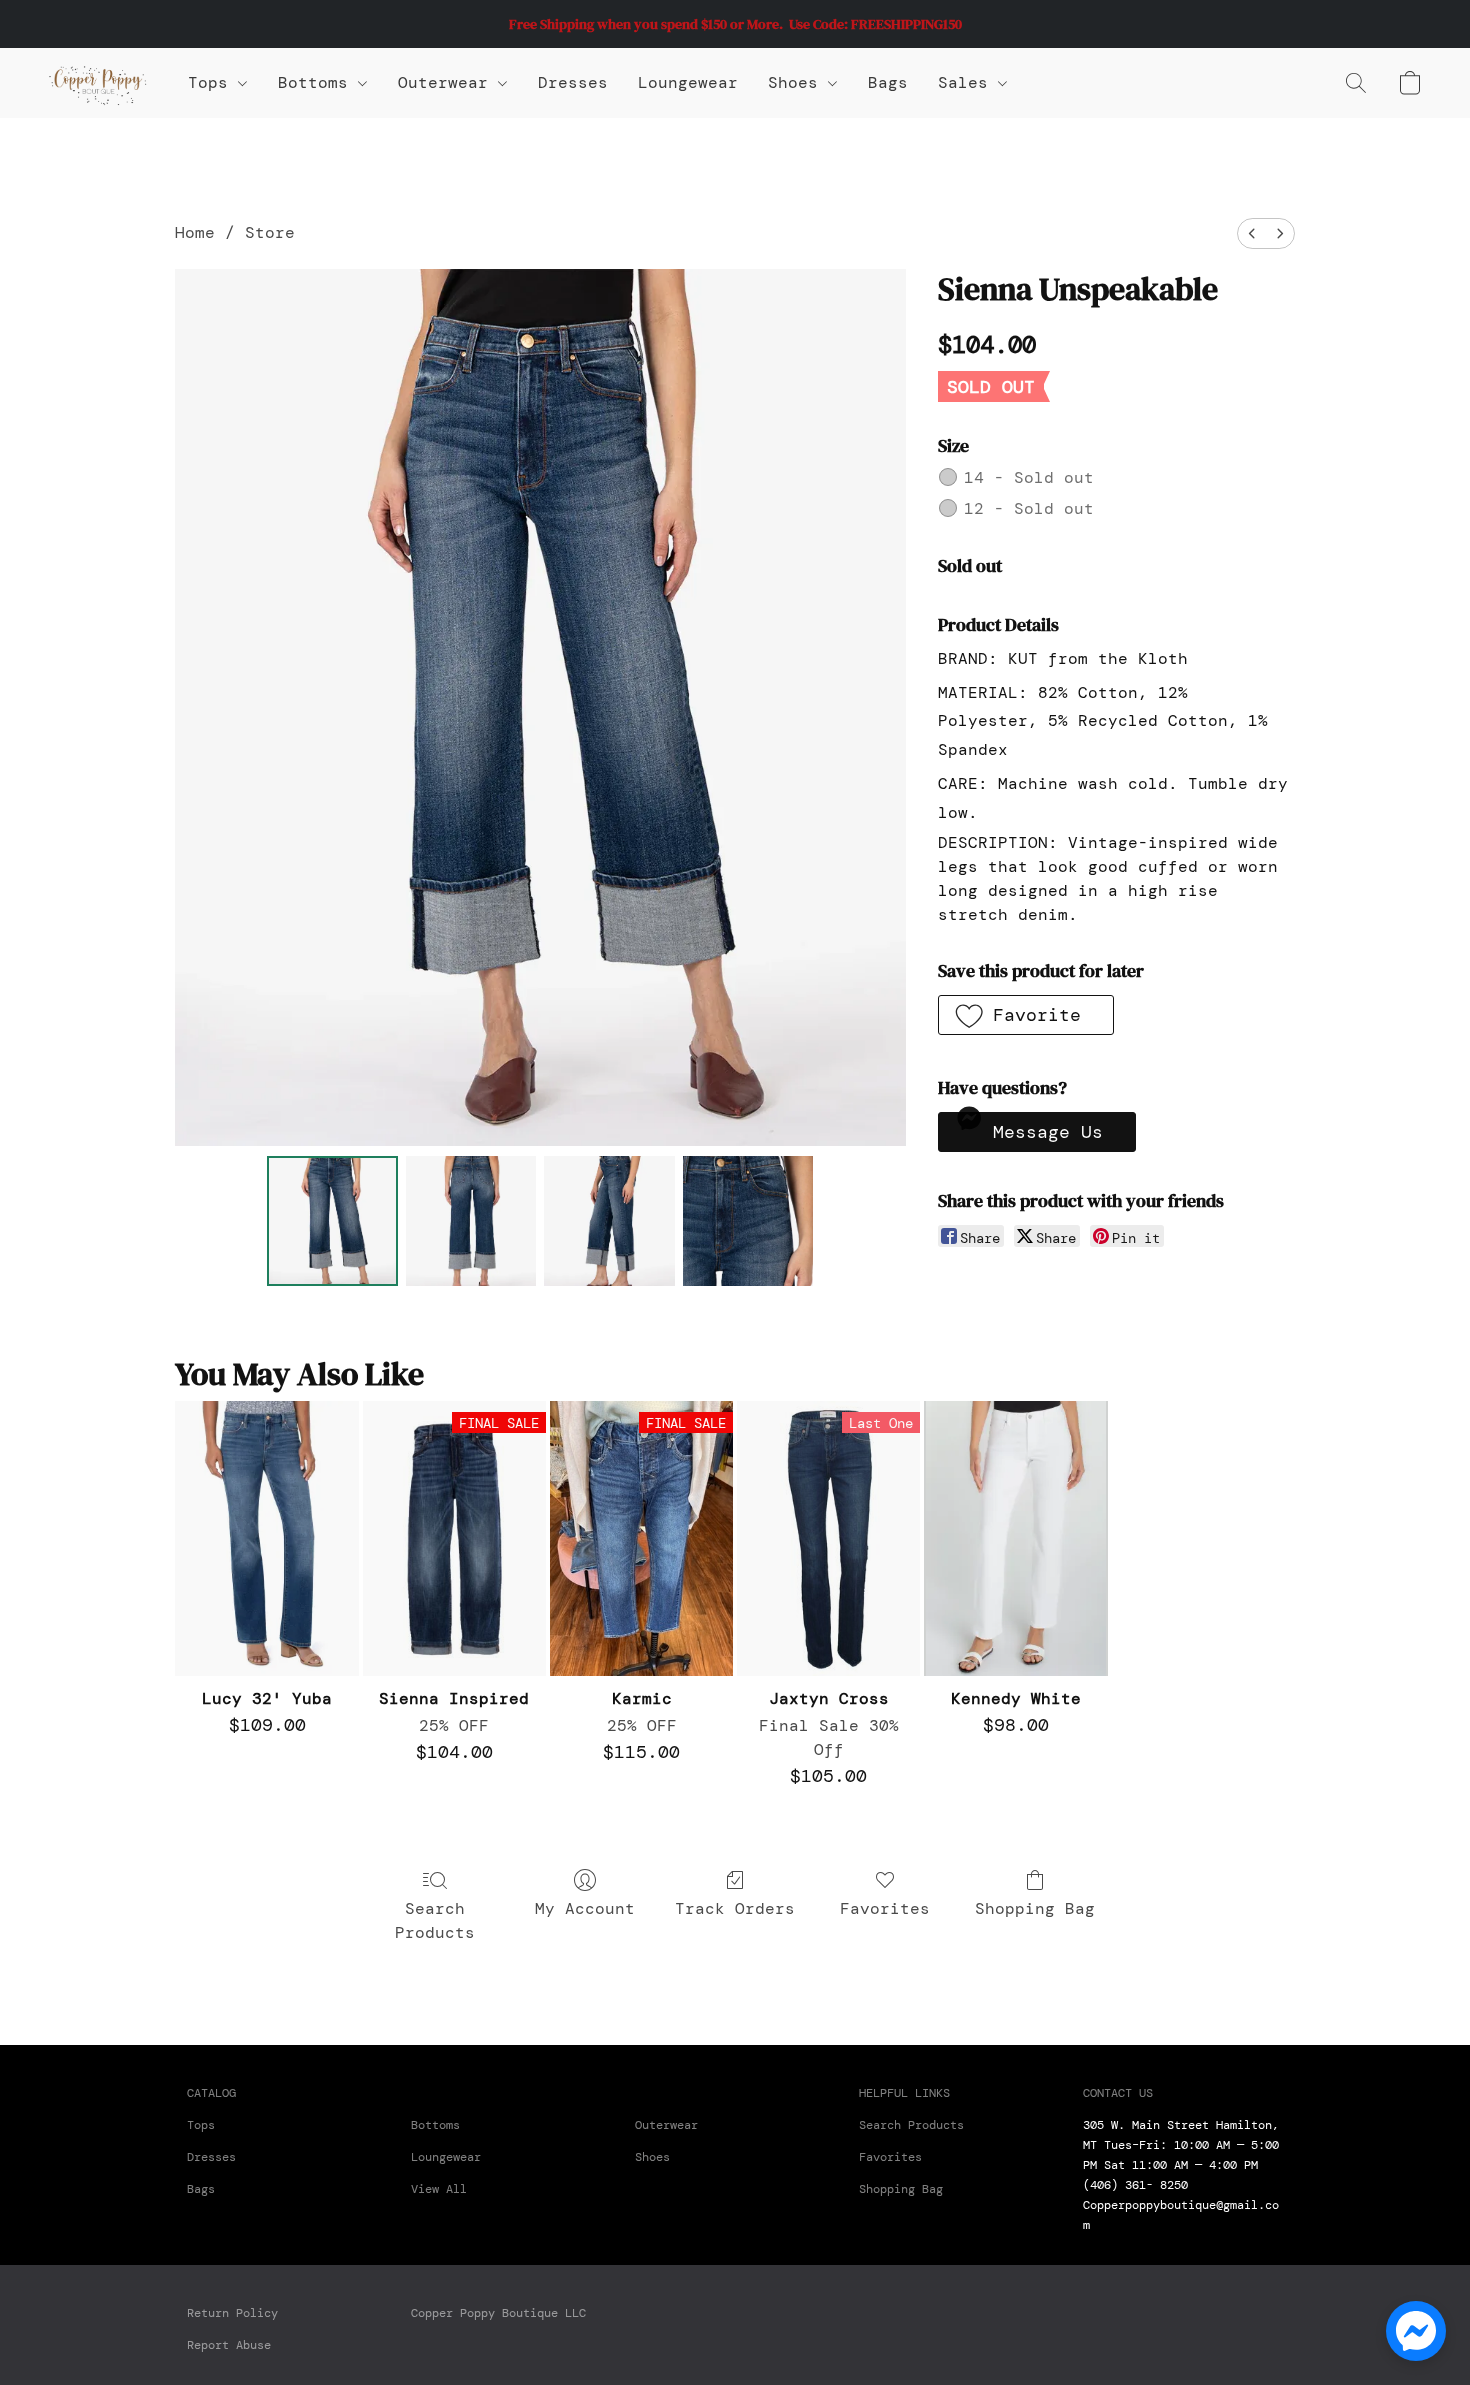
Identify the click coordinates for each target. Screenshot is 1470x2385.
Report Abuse (229, 2345)
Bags (888, 82)
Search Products (435, 1920)
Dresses (573, 82)
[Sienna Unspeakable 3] (748, 1221)
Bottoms (435, 2125)
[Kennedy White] (1015, 1538)
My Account (585, 1908)
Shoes (798, 82)
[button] (98, 83)
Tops (213, 82)
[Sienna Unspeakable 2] (609, 1221)
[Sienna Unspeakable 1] (471, 1221)
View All (439, 2189)
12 (1029, 508)
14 (1029, 477)
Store (270, 232)
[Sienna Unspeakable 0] (332, 1221)
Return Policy (232, 2313)
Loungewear (688, 82)
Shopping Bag (1035, 1908)
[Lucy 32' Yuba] (266, 1538)
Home (195, 232)
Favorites (885, 1908)
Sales (968, 82)
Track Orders (735, 1908)
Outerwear (448, 82)
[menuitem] (1252, 233)
